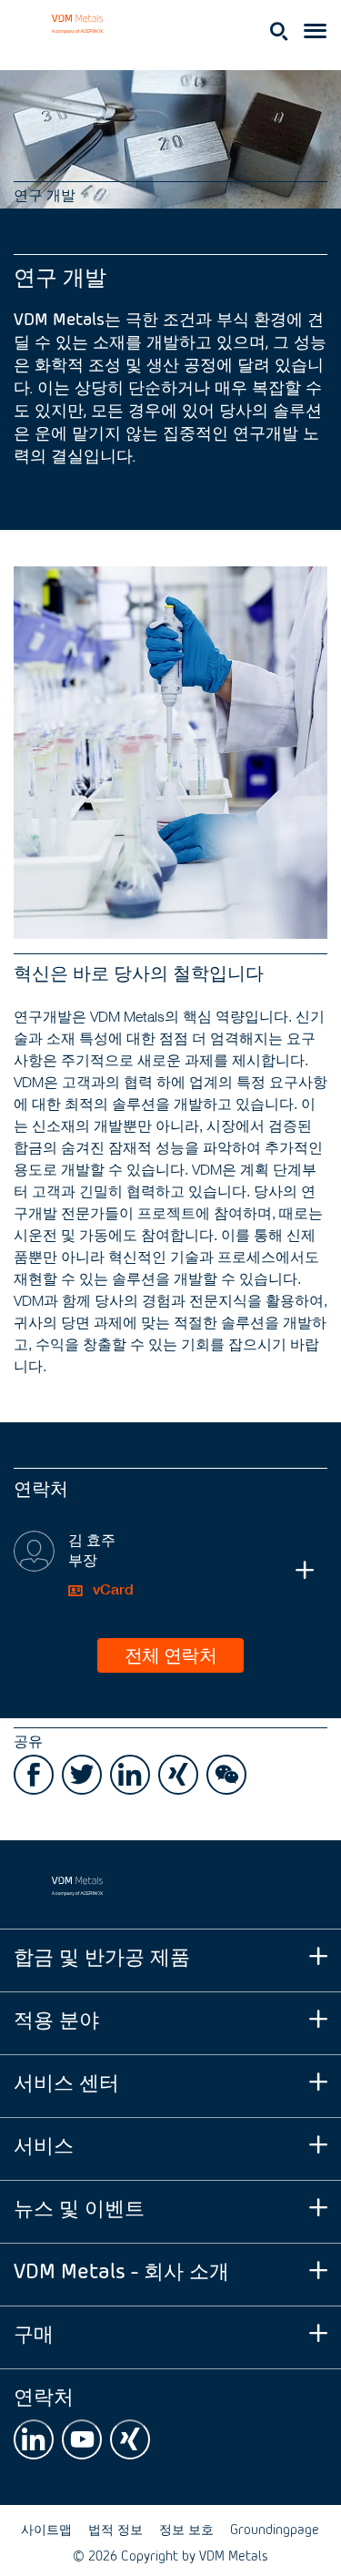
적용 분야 (56, 2018)
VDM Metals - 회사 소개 (121, 2270)
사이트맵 (46, 2529)
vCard (111, 1589)
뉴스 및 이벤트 (79, 2207)
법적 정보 (115, 2529)
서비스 (44, 2144)
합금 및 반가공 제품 (102, 1955)
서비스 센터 (66, 2081)
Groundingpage (275, 2529)
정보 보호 (186, 2529)
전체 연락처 (170, 1654)
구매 (34, 2332)
